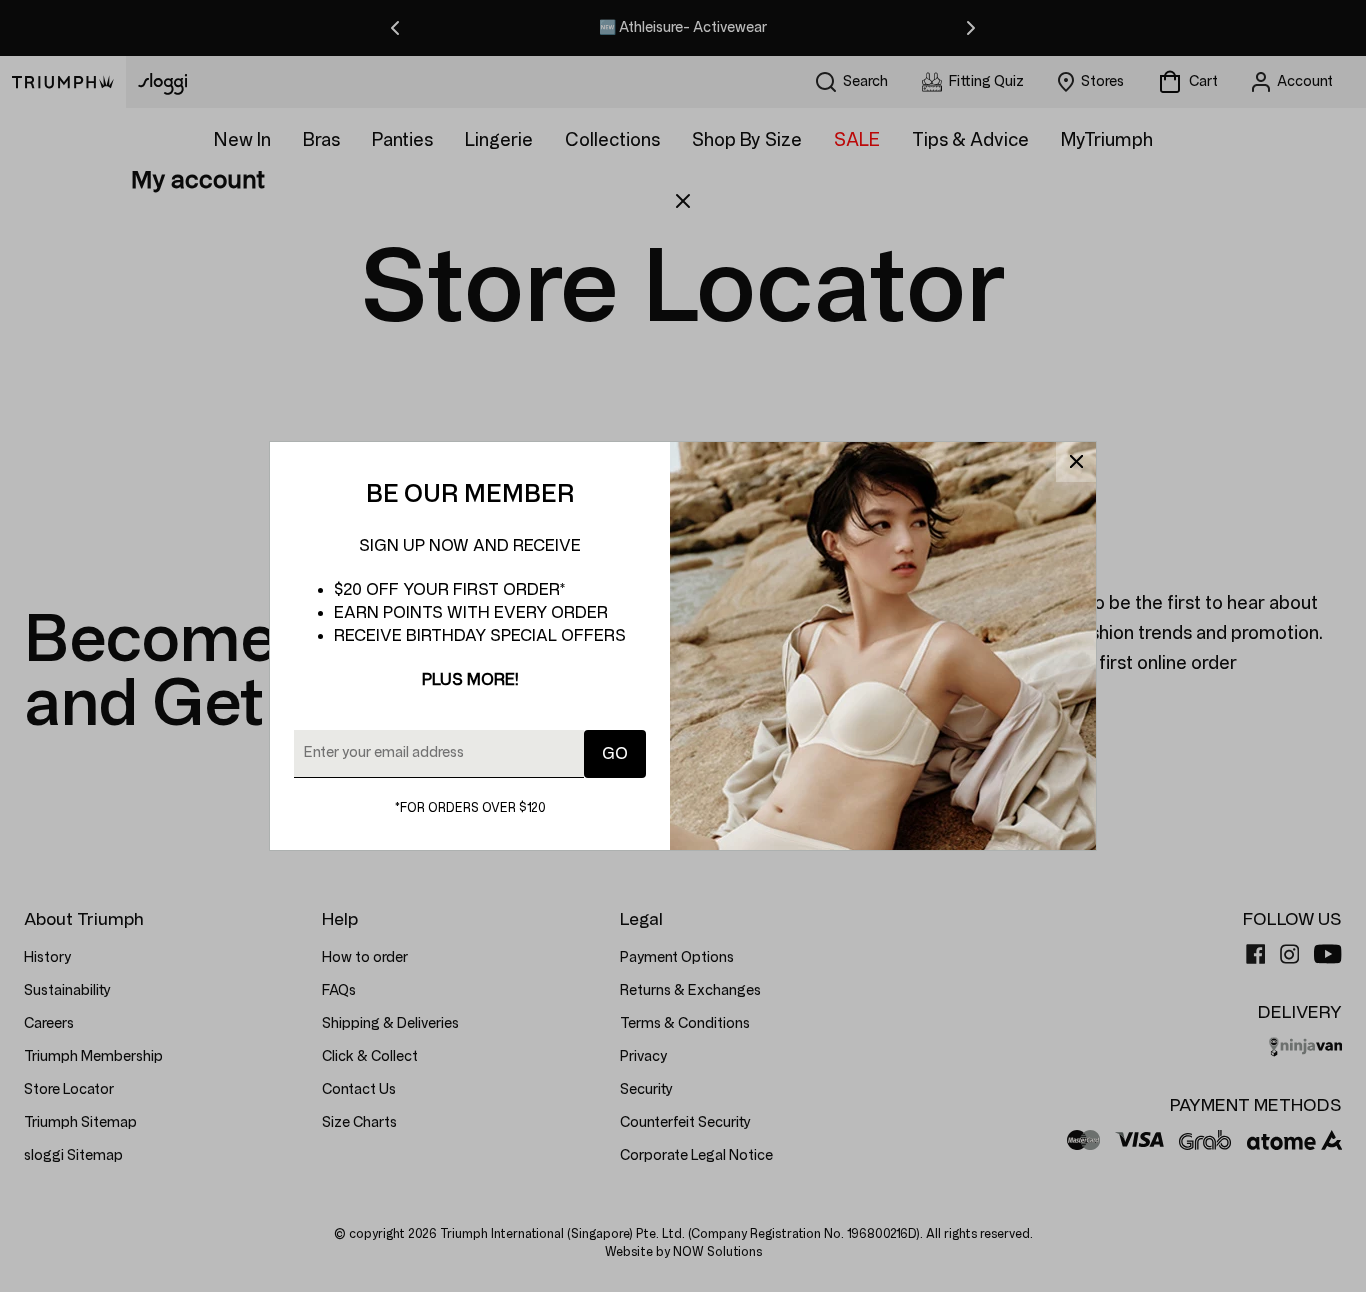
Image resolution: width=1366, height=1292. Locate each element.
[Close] (1076, 462)
